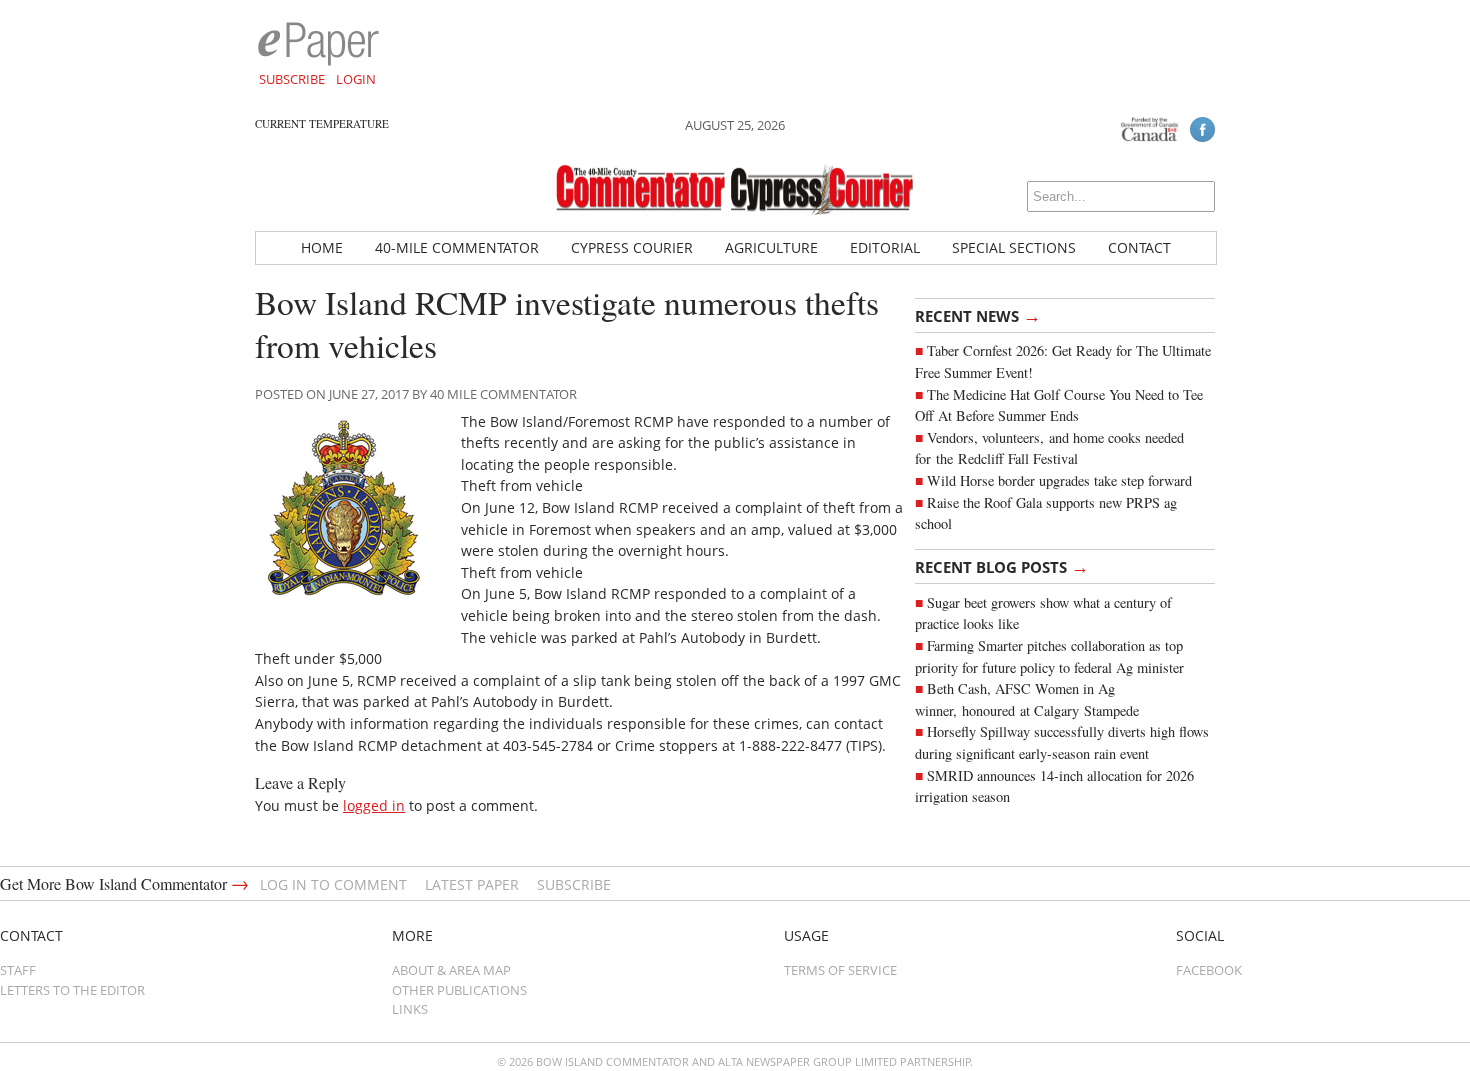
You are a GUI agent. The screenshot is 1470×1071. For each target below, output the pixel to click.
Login (356, 79)
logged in (374, 805)
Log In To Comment (333, 884)
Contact (1139, 247)
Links (410, 1009)
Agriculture (771, 247)
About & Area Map (451, 970)
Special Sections (1014, 247)
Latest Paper (472, 884)
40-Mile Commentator (457, 247)
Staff (18, 970)
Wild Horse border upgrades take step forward (1059, 480)
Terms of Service (840, 970)
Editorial (885, 247)
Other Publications (459, 990)
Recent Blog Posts (1002, 566)
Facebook (1209, 970)
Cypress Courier (632, 247)
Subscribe (292, 79)
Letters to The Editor (72, 990)
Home (322, 247)
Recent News (978, 315)
